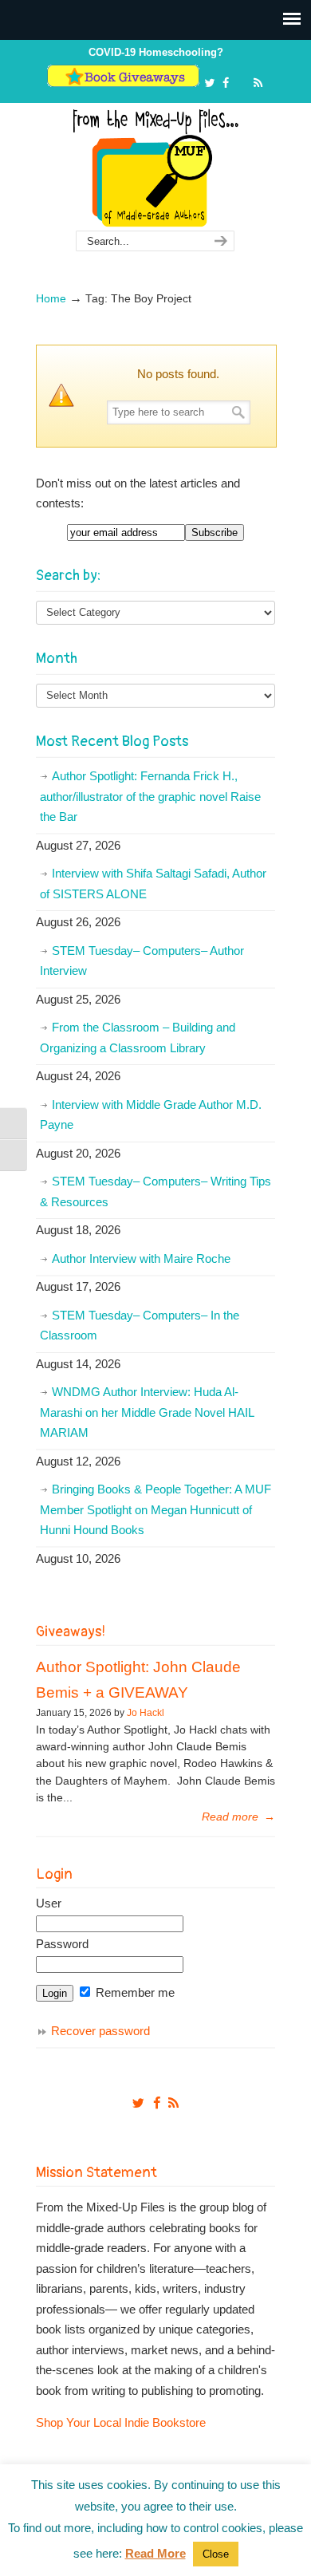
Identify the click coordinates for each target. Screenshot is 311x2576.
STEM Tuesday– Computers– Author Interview (142, 961)
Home (51, 299)
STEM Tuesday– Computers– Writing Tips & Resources (155, 1191)
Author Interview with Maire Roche (141, 1258)
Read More (155, 2553)
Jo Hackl (146, 1713)
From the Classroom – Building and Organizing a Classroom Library (138, 1038)
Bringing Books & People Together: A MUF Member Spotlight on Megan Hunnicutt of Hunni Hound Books (155, 1509)
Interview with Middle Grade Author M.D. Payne (151, 1115)
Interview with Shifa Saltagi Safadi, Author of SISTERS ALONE (153, 884)
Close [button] (216, 2554)
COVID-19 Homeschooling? (156, 52)
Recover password (100, 2031)
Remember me (134, 1992)
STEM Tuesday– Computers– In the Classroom (140, 1325)
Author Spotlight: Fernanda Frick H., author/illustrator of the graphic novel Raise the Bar (150, 796)
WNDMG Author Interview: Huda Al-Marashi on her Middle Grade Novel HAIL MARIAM (147, 1412)
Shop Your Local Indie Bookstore (121, 2422)
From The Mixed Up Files (155, 168)
